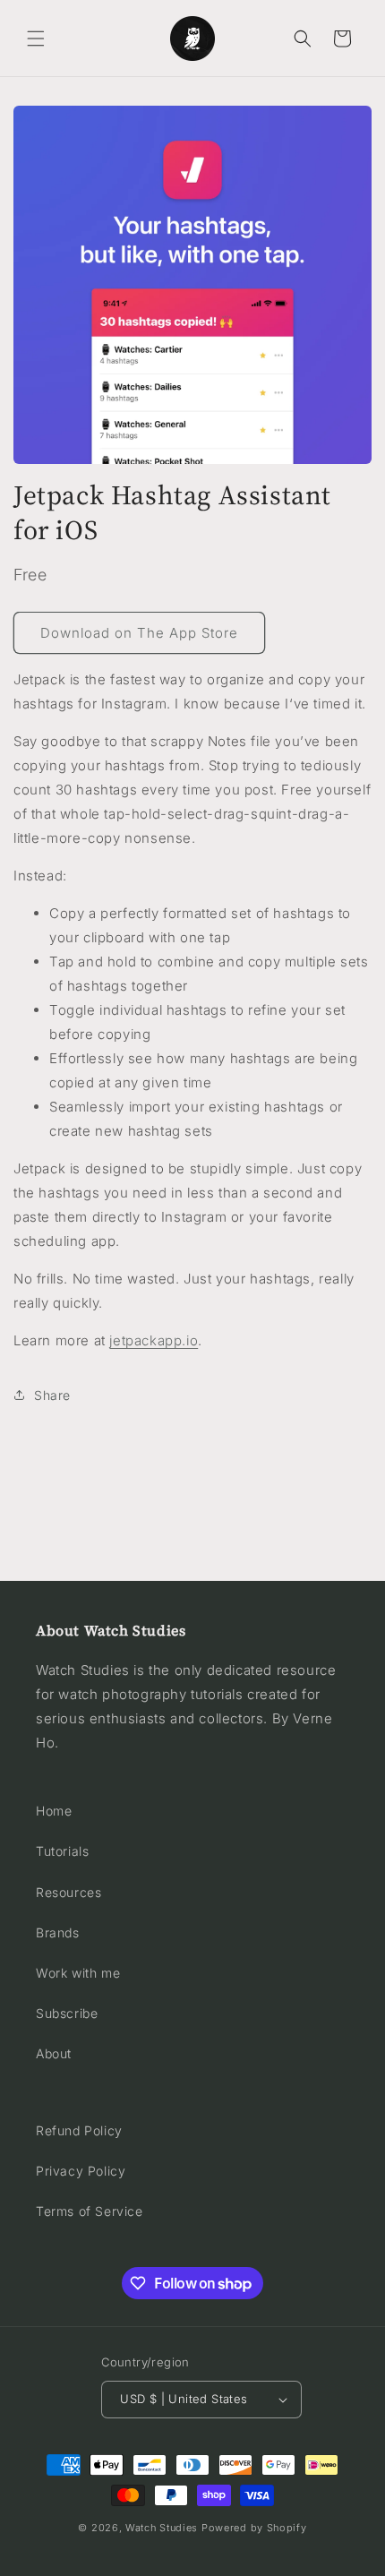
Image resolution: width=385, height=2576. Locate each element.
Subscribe (67, 2013)
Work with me (78, 1973)
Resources (68, 1892)
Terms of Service (90, 2211)
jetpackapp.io (154, 1340)
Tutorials (62, 1851)
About (54, 2053)
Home (54, 1811)
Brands (58, 1932)
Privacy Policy (81, 2171)
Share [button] (52, 1395)
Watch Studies (162, 2528)
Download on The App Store (139, 633)
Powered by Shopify (254, 2528)
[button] (36, 39)
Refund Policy (79, 2130)
